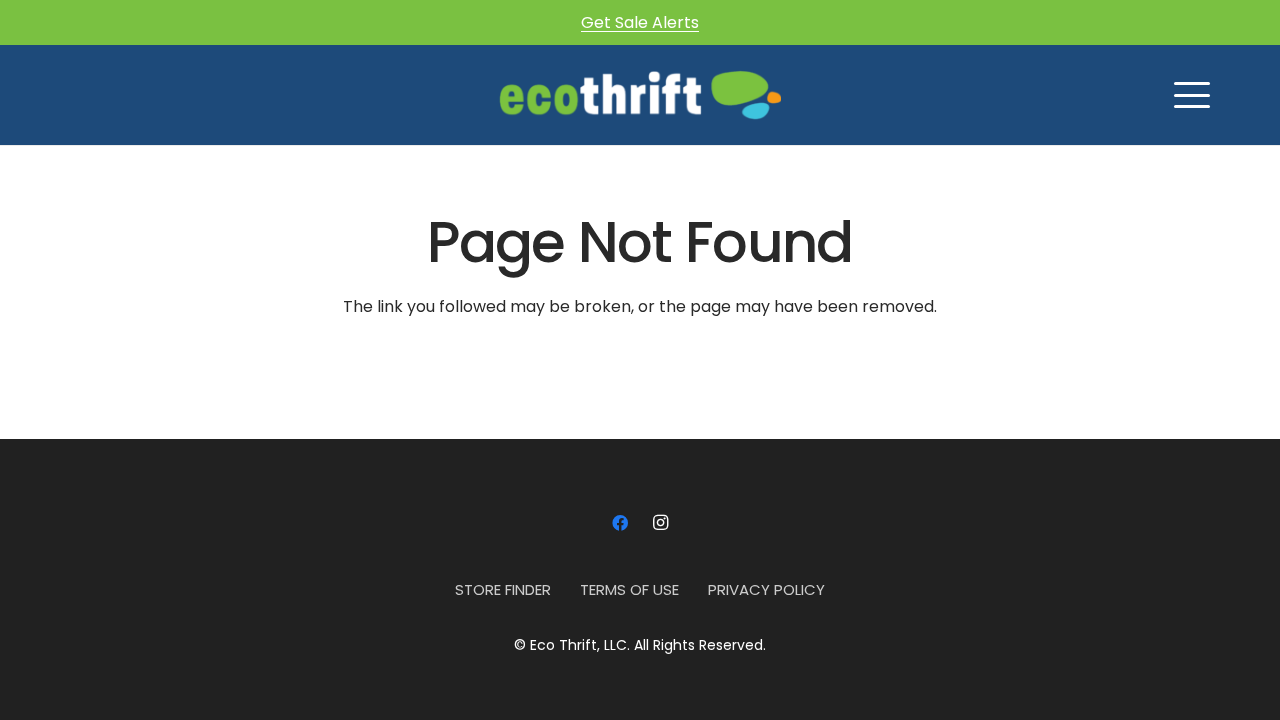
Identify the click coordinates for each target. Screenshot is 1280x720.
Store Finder (503, 589)
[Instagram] (660, 523)
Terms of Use (629, 589)
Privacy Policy (766, 589)
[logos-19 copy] (639, 95)
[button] (1192, 95)
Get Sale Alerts (640, 22)
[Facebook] (620, 523)
